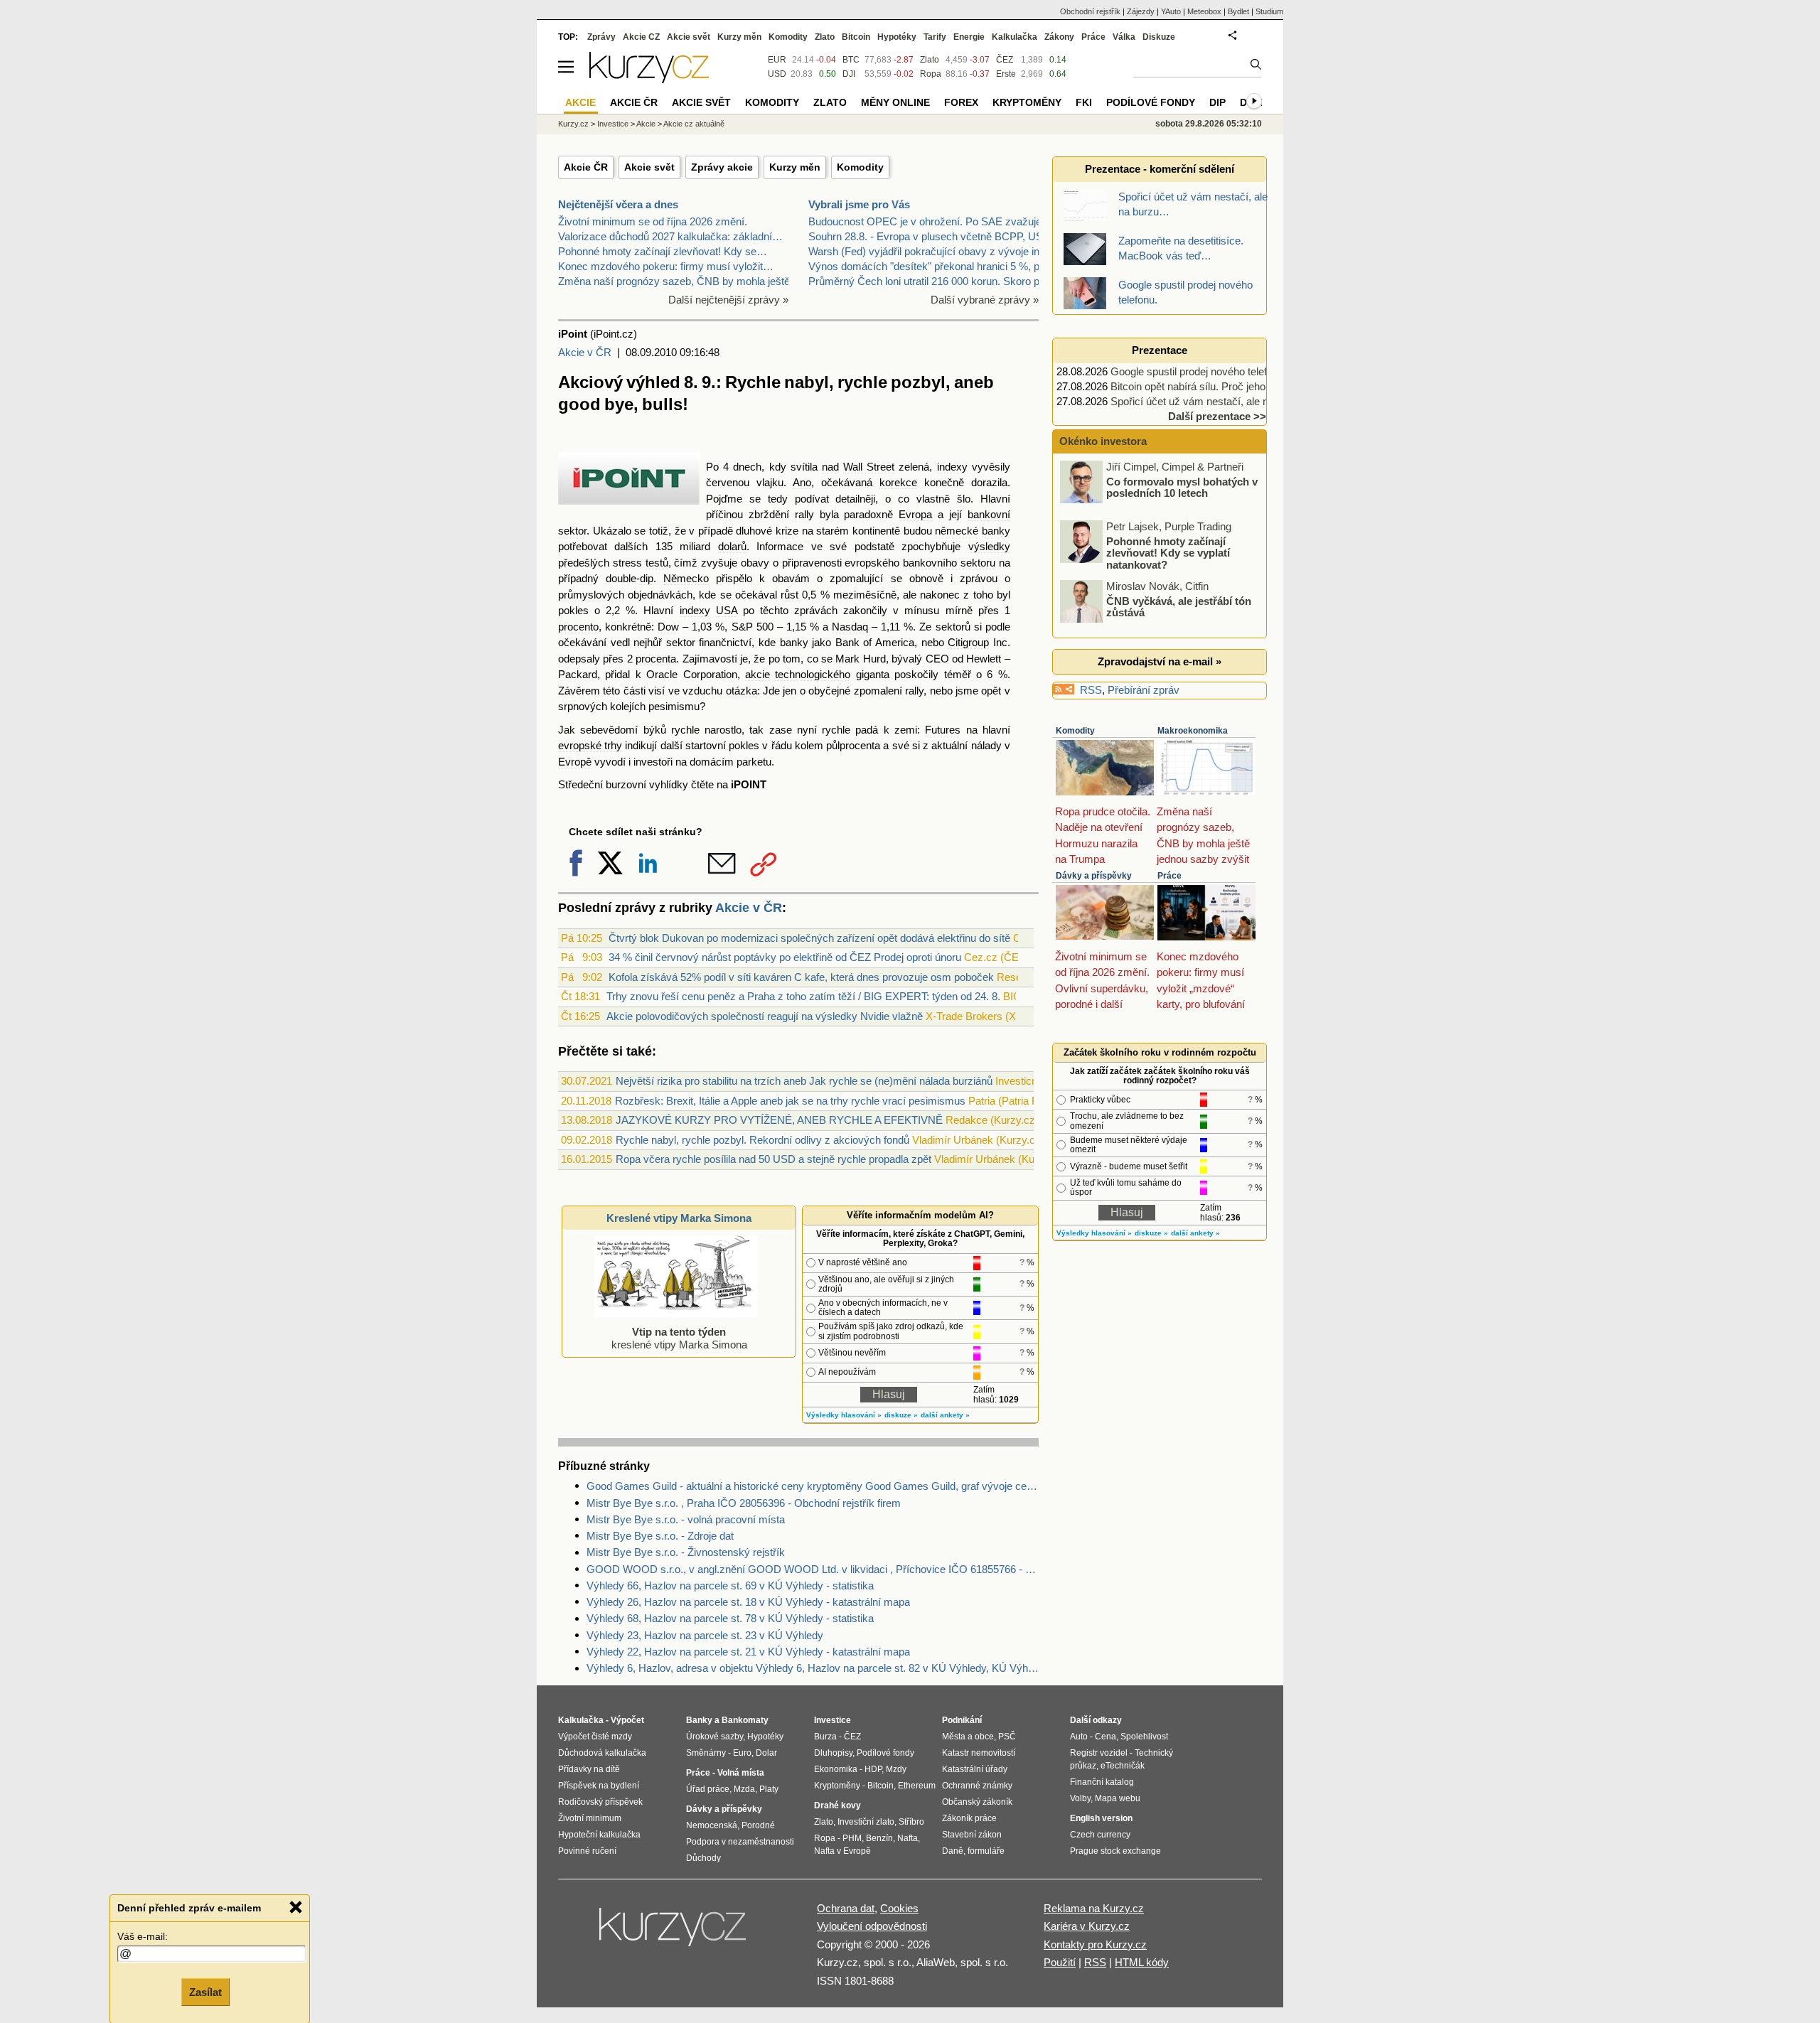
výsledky (989, 546)
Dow (668, 627)
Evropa (915, 514)
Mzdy (896, 1769)
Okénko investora (1102, 441)
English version (1101, 1818)
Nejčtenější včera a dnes (618, 204)
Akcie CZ (641, 37)
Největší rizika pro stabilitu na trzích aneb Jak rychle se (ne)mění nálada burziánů (804, 1081)
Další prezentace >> (1217, 416)
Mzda (744, 1789)
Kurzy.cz (573, 124)
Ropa (931, 74)
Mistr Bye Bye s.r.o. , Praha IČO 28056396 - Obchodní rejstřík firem (744, 1503)
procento (578, 627)
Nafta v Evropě (842, 1851)
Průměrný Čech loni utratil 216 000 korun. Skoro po (927, 281)
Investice (613, 124)
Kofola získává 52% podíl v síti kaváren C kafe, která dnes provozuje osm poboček (801, 977)
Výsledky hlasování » (844, 1415)
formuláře (986, 1851)
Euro (742, 1753)
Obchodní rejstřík (1090, 11)
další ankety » (945, 1415)
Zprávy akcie (722, 167)
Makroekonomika (1193, 731)
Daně (953, 1851)
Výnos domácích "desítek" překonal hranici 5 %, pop (930, 266)
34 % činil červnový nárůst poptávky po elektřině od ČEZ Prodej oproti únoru (785, 957)
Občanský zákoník (977, 1802)
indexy (952, 467)
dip (647, 578)
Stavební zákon (972, 1835)
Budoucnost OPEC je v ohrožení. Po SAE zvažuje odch (938, 221)
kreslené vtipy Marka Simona (679, 1338)
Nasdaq (850, 627)
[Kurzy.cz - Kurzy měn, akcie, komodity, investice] (649, 79)
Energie (969, 37)
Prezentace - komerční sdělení (1160, 169)
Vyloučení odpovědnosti (872, 1926)
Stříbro (911, 1822)
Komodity (860, 167)
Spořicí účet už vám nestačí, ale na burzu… (1212, 401)
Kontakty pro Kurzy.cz (1095, 1944)
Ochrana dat (846, 1908)
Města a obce (968, 1737)
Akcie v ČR (585, 352)
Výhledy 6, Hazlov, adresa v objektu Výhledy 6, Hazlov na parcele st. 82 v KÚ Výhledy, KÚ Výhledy (813, 1668)
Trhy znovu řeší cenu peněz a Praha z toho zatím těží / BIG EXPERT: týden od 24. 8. (803, 996)
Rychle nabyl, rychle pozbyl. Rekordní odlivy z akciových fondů (762, 1140)
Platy (769, 1789)
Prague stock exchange (1115, 1851)
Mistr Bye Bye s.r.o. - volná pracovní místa (686, 1519)
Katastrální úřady (975, 1769)
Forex (961, 102)
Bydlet (1238, 11)
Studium (1269, 11)
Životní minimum (590, 1818)
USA (727, 610)
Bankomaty (745, 1720)
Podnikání (962, 1720)
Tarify (935, 37)
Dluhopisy (833, 1753)
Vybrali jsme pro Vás (859, 204)
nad (830, 467)
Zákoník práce (969, 1818)
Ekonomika (836, 1769)
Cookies (899, 1908)
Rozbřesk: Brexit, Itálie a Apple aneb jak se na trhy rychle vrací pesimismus (790, 1101)
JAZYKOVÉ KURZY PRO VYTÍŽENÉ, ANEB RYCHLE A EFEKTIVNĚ (779, 1120)
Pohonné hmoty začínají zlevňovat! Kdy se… (663, 251)
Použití (1060, 1962)
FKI (1084, 102)
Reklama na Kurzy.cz (1094, 1908)
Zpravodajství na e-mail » (1160, 661)
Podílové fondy (1151, 102)
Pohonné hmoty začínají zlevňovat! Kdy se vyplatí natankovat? (1168, 493)
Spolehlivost (1144, 1737)
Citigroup (968, 642)
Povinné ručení (587, 1851)
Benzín (879, 1838)
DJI (849, 74)
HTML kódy (1142, 1962)
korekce (898, 482)
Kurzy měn (795, 167)
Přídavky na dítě (589, 1769)
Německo (686, 578)
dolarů (732, 546)
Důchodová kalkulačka (602, 1753)
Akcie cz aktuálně (694, 124)
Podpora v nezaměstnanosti (740, 1842)
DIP (1217, 102)
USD (777, 74)
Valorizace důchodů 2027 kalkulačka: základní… (670, 236)
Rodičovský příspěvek (600, 1802)
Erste (1006, 74)
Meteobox (1204, 11)
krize (787, 531)
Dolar (766, 1753)
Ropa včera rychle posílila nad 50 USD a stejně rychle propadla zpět (773, 1159)
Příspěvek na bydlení (599, 1786)
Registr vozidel (1099, 1753)
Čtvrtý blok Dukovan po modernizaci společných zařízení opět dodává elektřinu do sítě (809, 938)
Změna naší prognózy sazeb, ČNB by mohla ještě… (679, 281)
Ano (802, 482)
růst (789, 595)
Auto (1079, 1737)
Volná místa (741, 1773)
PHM (852, 1838)
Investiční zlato (866, 1822)
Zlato (930, 60)
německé (957, 531)
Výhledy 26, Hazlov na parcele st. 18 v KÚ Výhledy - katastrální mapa (748, 1602)
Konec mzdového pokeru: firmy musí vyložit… (666, 266)
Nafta (908, 1838)
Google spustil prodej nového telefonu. (1199, 371)
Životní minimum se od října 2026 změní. (653, 221)
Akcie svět (649, 167)
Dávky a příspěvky (1094, 876)
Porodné (758, 1825)
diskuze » (901, 1415)
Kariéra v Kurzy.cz (1087, 1926)
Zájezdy (1141, 11)
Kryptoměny (1027, 102)
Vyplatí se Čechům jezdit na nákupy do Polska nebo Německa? (1174, 612)
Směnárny (706, 1753)
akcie (758, 674)
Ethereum (917, 1786)
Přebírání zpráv (1144, 690)
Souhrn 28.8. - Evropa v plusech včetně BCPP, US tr (930, 236)
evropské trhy (590, 745)
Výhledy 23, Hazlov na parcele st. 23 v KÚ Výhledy (705, 1635)
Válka (1124, 37)
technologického (813, 674)
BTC (851, 60)
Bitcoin (856, 37)
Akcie (646, 124)
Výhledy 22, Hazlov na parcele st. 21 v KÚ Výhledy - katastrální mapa (748, 1652)
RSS (1091, 690)
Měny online (895, 102)
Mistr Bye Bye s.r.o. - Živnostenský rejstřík (686, 1552)
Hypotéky (897, 37)
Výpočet (627, 1720)
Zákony (1059, 37)
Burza (825, 1737)
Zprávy (601, 37)
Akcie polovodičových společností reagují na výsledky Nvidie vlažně (765, 1016)
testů (657, 563)
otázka (742, 691)
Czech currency (1100, 1835)
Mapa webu (1118, 1798)
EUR (777, 60)
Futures (943, 730)
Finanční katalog (1102, 1782)
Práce (1169, 876)
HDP (873, 1769)
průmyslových (591, 595)
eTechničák (1123, 1766)
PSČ (1007, 1737)
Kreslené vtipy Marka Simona (679, 1218)
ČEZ (1005, 60)
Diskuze (1159, 37)
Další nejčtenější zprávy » (728, 300)
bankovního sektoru (949, 563)
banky (996, 531)
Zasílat (205, 1992)
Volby (1080, 1798)
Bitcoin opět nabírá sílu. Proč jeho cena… (1206, 386)
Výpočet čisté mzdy (595, 1737)
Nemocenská (712, 1825)
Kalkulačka (1015, 37)
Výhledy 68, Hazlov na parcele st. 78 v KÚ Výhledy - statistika (730, 1618)
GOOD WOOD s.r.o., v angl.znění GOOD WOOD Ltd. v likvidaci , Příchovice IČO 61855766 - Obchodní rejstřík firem (813, 1569)
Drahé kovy (837, 1805)
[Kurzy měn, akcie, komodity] (674, 1933)
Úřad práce (708, 1789)
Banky (699, 1720)
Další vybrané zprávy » (985, 300)
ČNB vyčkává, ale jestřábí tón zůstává (1179, 547)
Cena (1106, 1737)
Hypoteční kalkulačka (599, 1835)
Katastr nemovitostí (979, 1753)
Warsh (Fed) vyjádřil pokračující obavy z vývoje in (924, 251)
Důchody (703, 1858)
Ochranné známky (977, 1786)
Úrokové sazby (714, 1737)
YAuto (1171, 11)
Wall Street (869, 467)
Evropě (575, 762)
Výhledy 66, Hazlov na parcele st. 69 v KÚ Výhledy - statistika (730, 1585)
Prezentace (1160, 350)
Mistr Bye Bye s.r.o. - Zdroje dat (660, 1536)
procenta (656, 659)
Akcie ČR (586, 167)
